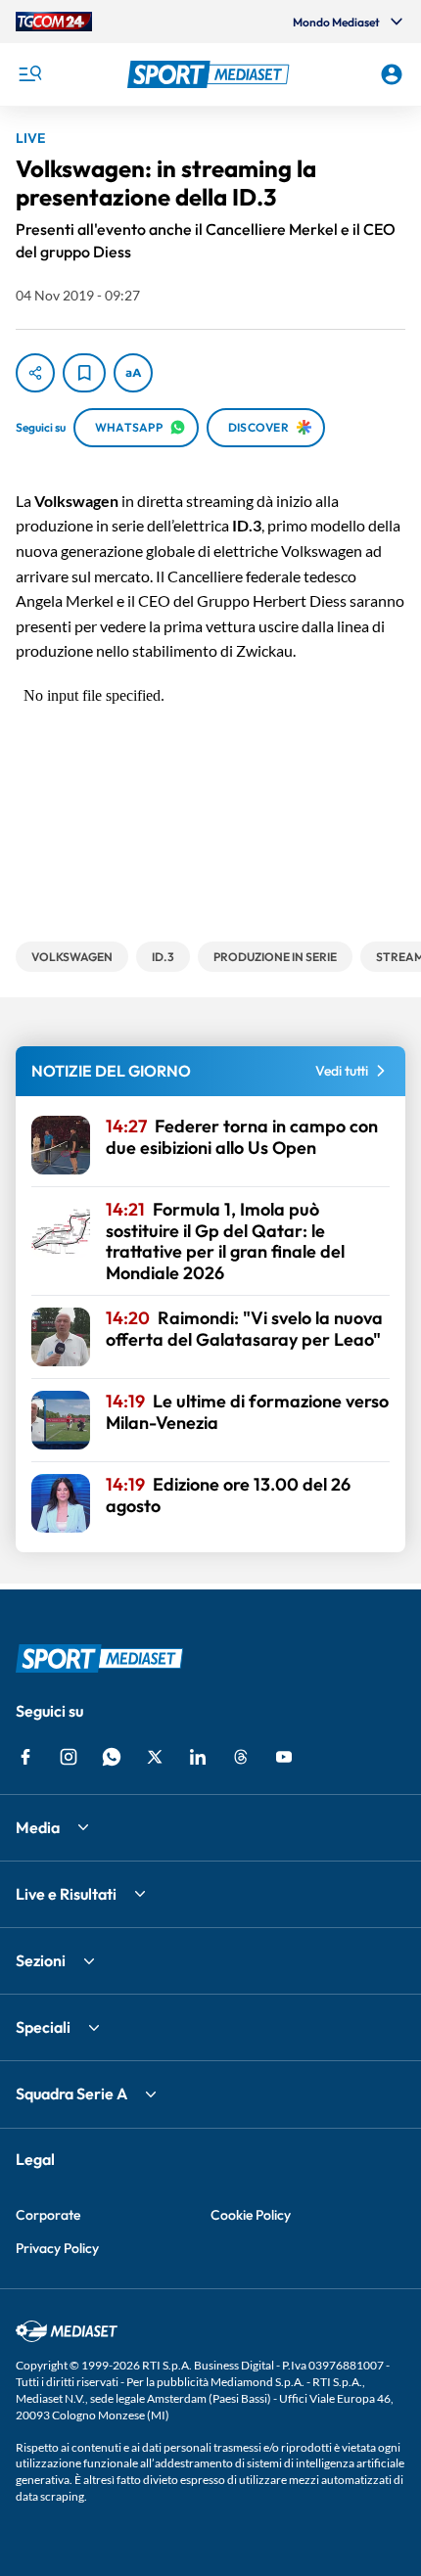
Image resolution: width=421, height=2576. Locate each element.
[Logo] (211, 74)
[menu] (29, 74)
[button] (211, 74)
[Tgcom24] (54, 22)
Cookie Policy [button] (251, 2215)
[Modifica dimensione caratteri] (133, 373)
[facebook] (25, 1757)
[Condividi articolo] (35, 373)
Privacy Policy (57, 2248)
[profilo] (392, 74)
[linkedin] (198, 1757)
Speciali (43, 2027)
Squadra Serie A (71, 2093)
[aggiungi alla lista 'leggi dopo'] (84, 373)
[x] (155, 1757)
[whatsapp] (112, 1757)
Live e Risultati (66, 1894)
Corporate (48, 2215)
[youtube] (284, 1757)
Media (38, 1827)
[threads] (241, 1757)
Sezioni (41, 1960)
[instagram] (69, 1757)
